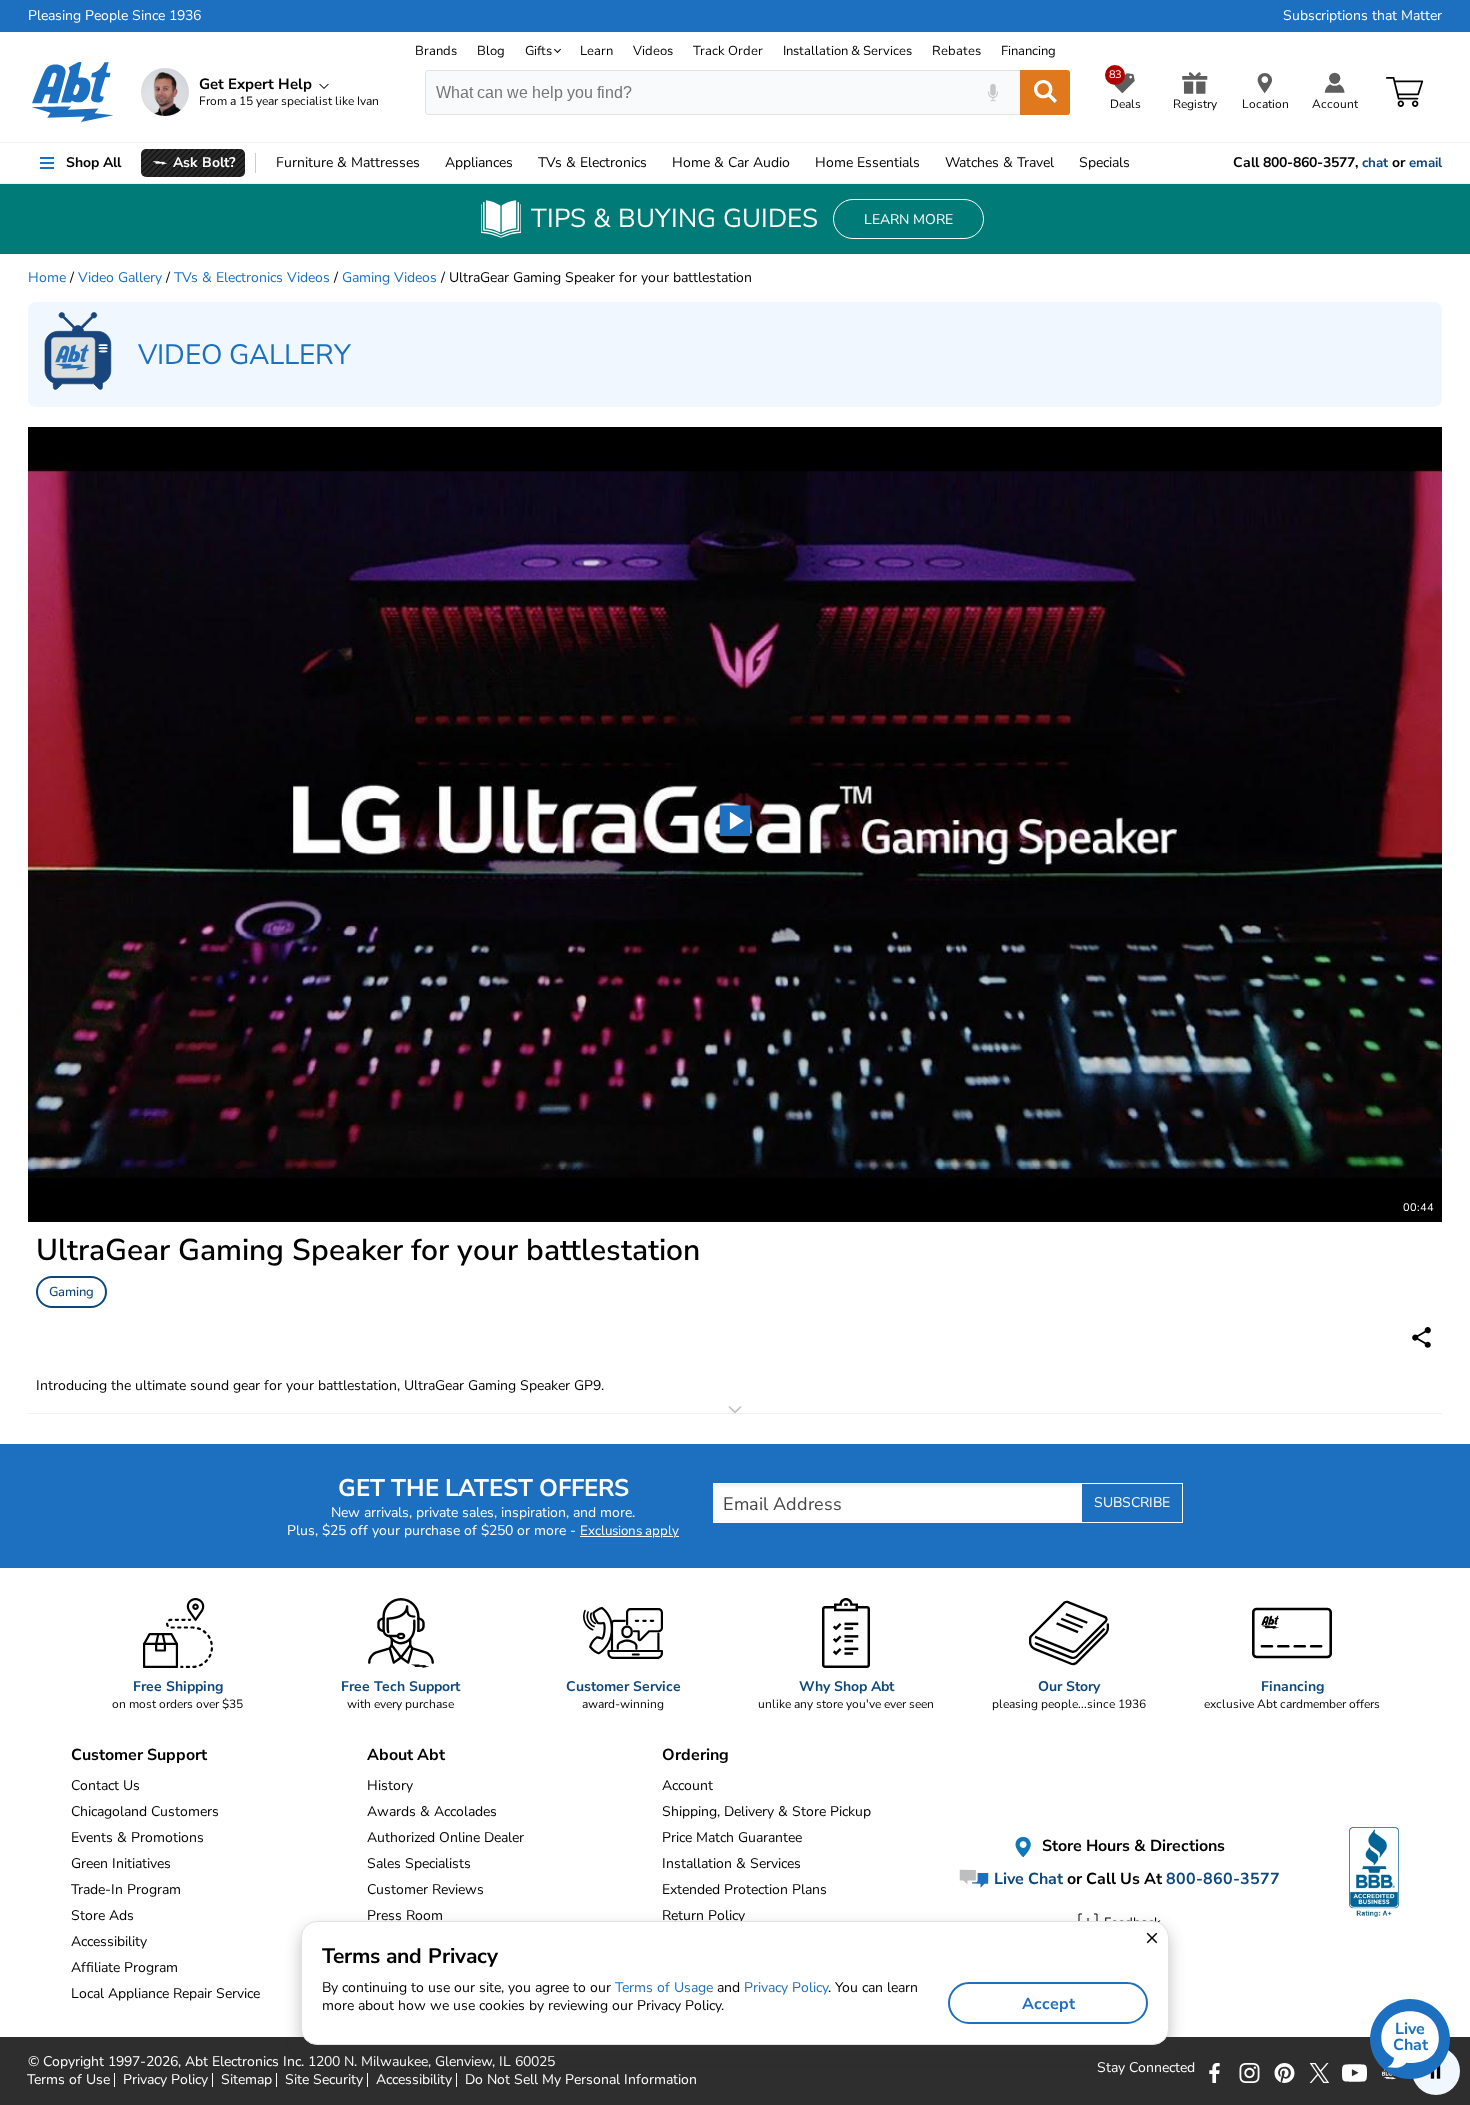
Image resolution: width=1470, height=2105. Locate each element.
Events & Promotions (137, 1837)
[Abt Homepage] (72, 92)
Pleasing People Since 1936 (114, 16)
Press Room (405, 1915)
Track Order (728, 51)
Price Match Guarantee (732, 1837)
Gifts (538, 51)
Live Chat (1026, 1879)
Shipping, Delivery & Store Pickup (766, 1811)
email (1425, 163)
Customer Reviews (425, 1889)
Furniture (348, 162)
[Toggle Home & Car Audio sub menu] (799, 163)
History (390, 1785)
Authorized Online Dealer (445, 1837)
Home (867, 162)
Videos (653, 51)
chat (1375, 163)
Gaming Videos (389, 277)
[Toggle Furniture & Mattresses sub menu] (429, 163)
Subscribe (1132, 1502)
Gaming (71, 1292)
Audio (731, 162)
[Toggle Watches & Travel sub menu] (1063, 163)
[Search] (1045, 92)
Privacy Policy (786, 1987)
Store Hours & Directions (1131, 1847)
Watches (999, 162)
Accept (1048, 2004)
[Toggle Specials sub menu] (1139, 163)
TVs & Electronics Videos (252, 277)
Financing (1028, 51)
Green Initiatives (121, 1863)
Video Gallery (120, 277)
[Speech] (992, 92)
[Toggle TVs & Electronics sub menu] (656, 163)
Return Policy (703, 1915)
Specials (1104, 162)
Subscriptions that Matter (1362, 16)
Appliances (479, 162)
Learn (596, 51)
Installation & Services (847, 51)
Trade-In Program (126, 1889)
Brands (436, 51)
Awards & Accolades (432, 1811)
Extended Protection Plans (744, 1889)
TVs (592, 162)
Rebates (956, 51)
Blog (491, 51)
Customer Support (139, 1755)
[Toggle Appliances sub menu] (522, 163)
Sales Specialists (419, 1863)
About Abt (406, 1755)
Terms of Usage (664, 1987)
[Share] (1421, 1337)
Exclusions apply (629, 1531)
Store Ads (102, 1915)
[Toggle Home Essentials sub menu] (929, 163)
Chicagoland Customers (145, 1811)
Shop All (93, 162)
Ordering (695, 1755)
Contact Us (105, 1785)
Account (687, 1785)
